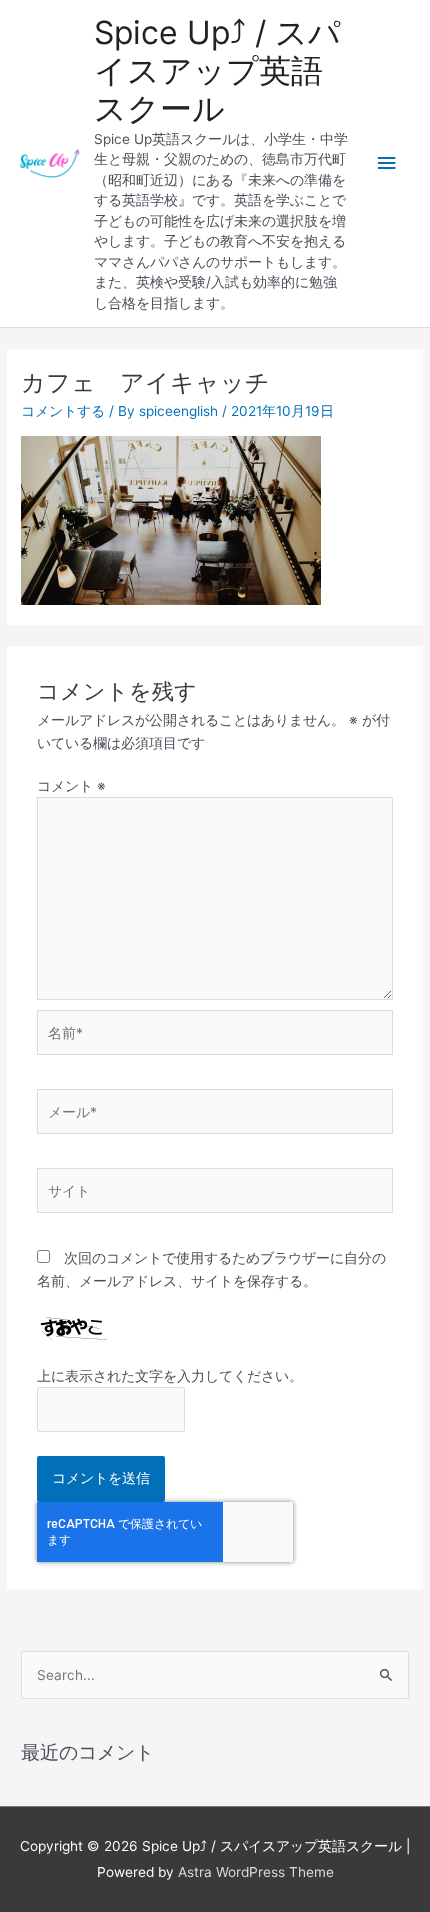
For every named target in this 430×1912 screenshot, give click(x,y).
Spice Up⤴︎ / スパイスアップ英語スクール (217, 71)
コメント (71, 786)
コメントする (63, 411)
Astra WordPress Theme (256, 1872)
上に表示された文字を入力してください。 (170, 1376)
